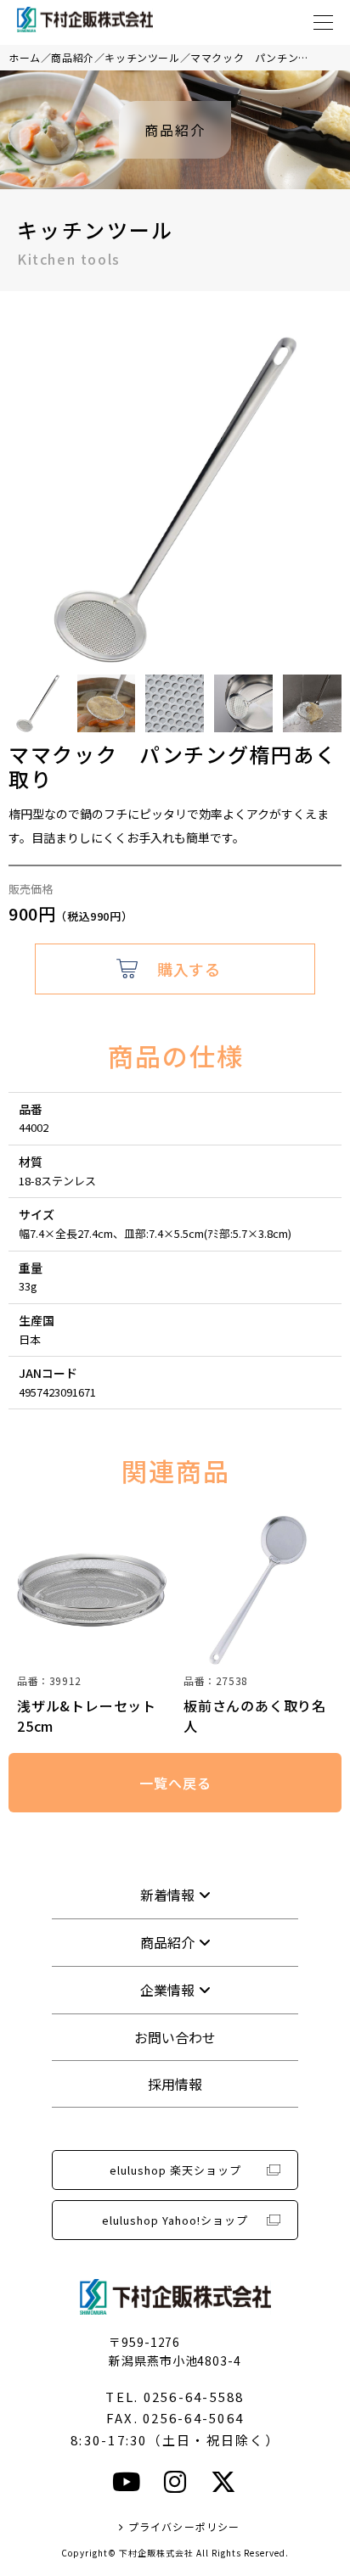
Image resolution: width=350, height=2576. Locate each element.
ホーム (25, 57)
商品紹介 (72, 57)
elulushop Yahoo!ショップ (175, 2220)
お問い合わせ (175, 2037)
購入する (189, 969)
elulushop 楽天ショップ (175, 2170)
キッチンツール (142, 57)
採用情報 (175, 2084)
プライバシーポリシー (184, 2526)
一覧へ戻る (175, 1783)
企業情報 (167, 1990)
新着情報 (167, 1895)
